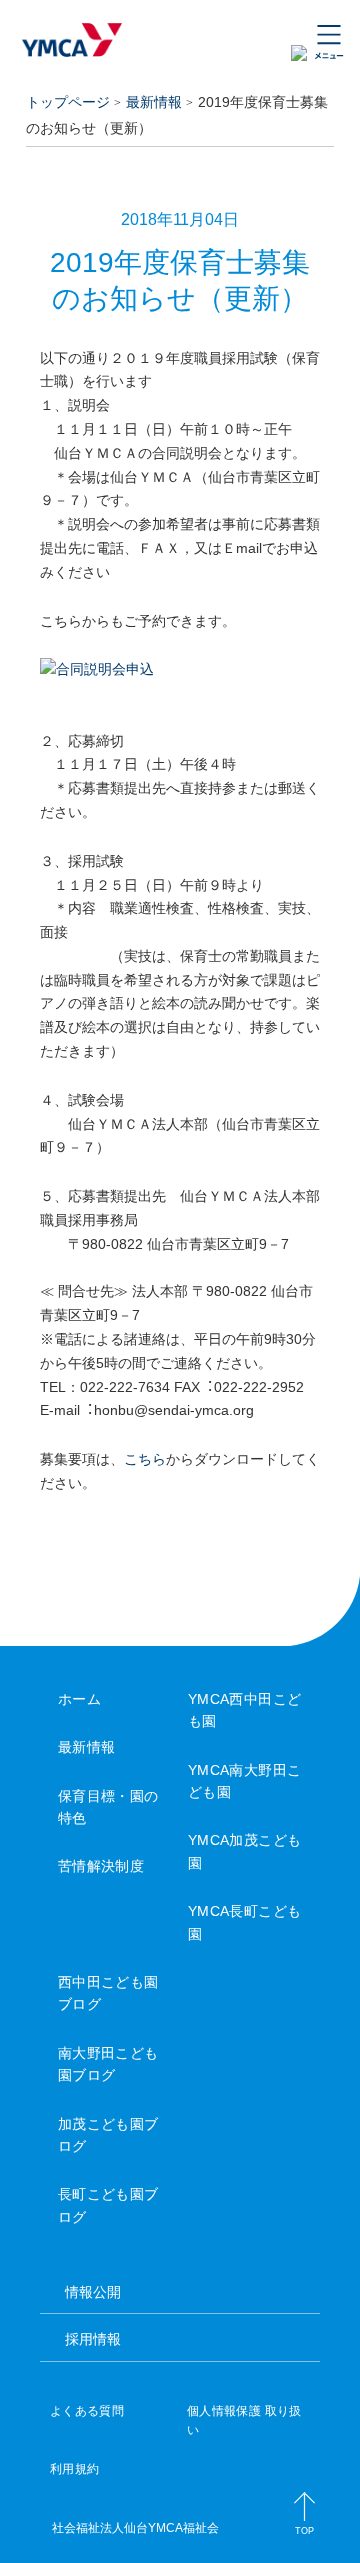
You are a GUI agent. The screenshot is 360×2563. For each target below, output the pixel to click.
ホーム (79, 1699)
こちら (145, 1459)
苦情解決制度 (101, 1866)
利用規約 (74, 2469)
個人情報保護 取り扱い (244, 2420)
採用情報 (93, 2339)
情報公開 (93, 2292)
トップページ (68, 102)
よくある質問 (87, 2411)
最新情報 (154, 102)
